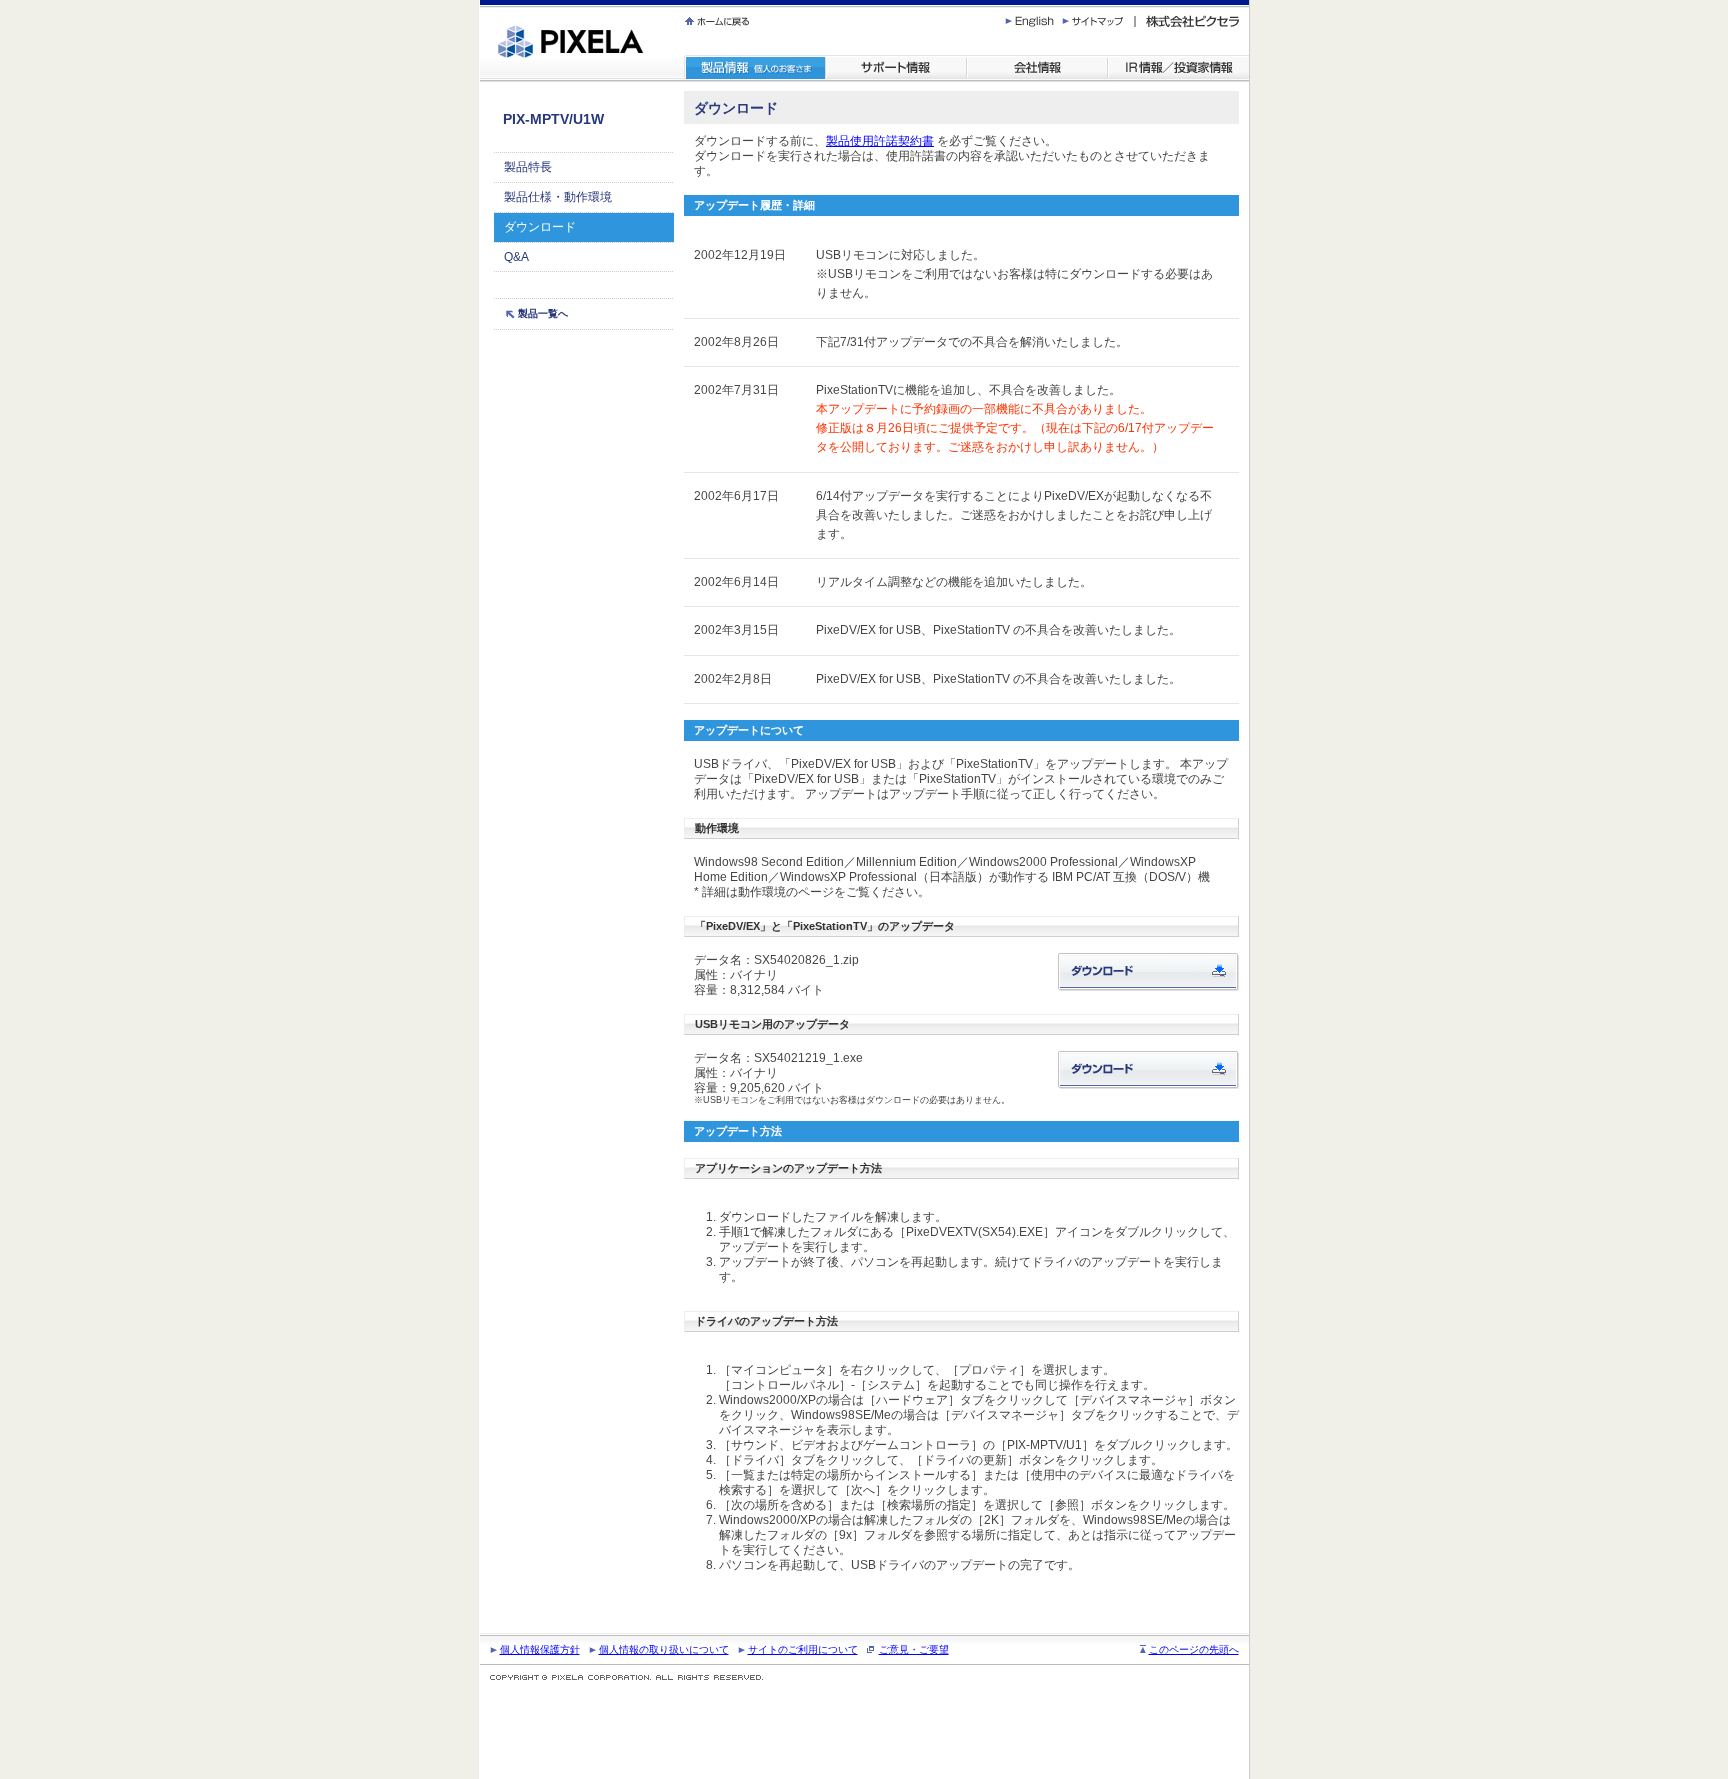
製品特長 (528, 167)
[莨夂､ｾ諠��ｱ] (1037, 68)
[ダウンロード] (1148, 972)
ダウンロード (540, 227)
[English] (1033, 21)
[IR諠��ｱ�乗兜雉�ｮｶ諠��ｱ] (1178, 68)
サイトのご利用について (803, 1649)
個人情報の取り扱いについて (664, 1649)
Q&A (516, 257)
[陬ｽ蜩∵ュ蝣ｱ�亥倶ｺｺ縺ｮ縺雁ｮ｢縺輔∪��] (755, 68)
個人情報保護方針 (540, 1649)
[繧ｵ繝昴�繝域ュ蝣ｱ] (896, 68)
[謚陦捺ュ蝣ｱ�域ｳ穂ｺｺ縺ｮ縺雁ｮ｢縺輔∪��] (922, 21)
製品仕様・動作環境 (558, 197)
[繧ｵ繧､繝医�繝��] (1098, 21)
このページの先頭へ (1194, 1649)
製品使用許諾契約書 (880, 141)
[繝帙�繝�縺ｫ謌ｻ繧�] (719, 21)
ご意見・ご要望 (914, 1649)
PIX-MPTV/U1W (553, 119)
